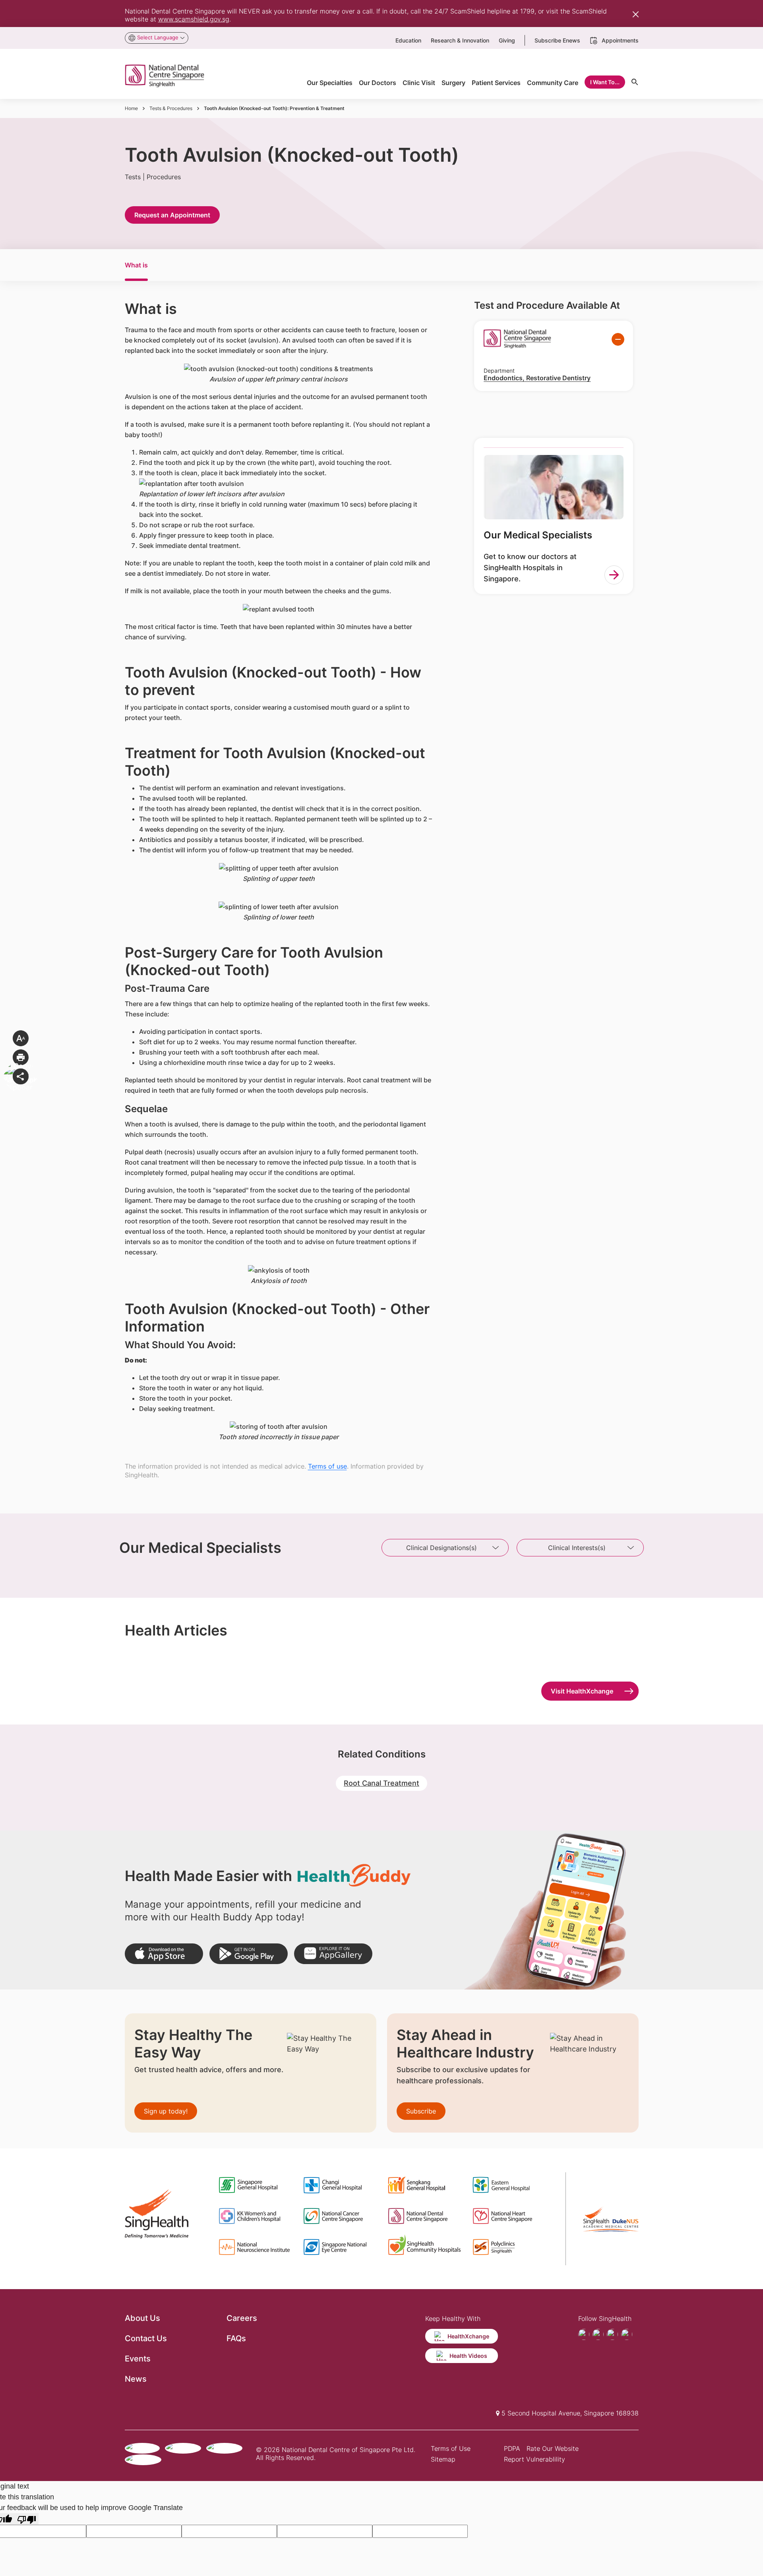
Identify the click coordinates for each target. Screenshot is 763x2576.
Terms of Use (451, 2448)
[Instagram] (612, 2334)
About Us (142, 2318)
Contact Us (146, 2338)
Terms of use (327, 1466)
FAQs (236, 2338)
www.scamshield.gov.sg (194, 19)
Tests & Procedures (171, 108)
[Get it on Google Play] (249, 1954)
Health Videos (468, 2356)
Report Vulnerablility (534, 2459)
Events (138, 2359)
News (136, 2379)
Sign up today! (166, 2111)
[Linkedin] (627, 2334)
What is (136, 265)
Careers (242, 2318)
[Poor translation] (27, 2519)
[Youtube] (598, 2334)
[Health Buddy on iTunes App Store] (164, 1954)
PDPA (512, 2448)
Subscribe (421, 2111)
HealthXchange (468, 2336)
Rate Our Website (553, 2448)
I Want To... (605, 82)
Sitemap (443, 2459)
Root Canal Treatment (381, 1783)
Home (131, 108)
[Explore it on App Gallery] (333, 1954)
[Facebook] (584, 2334)
